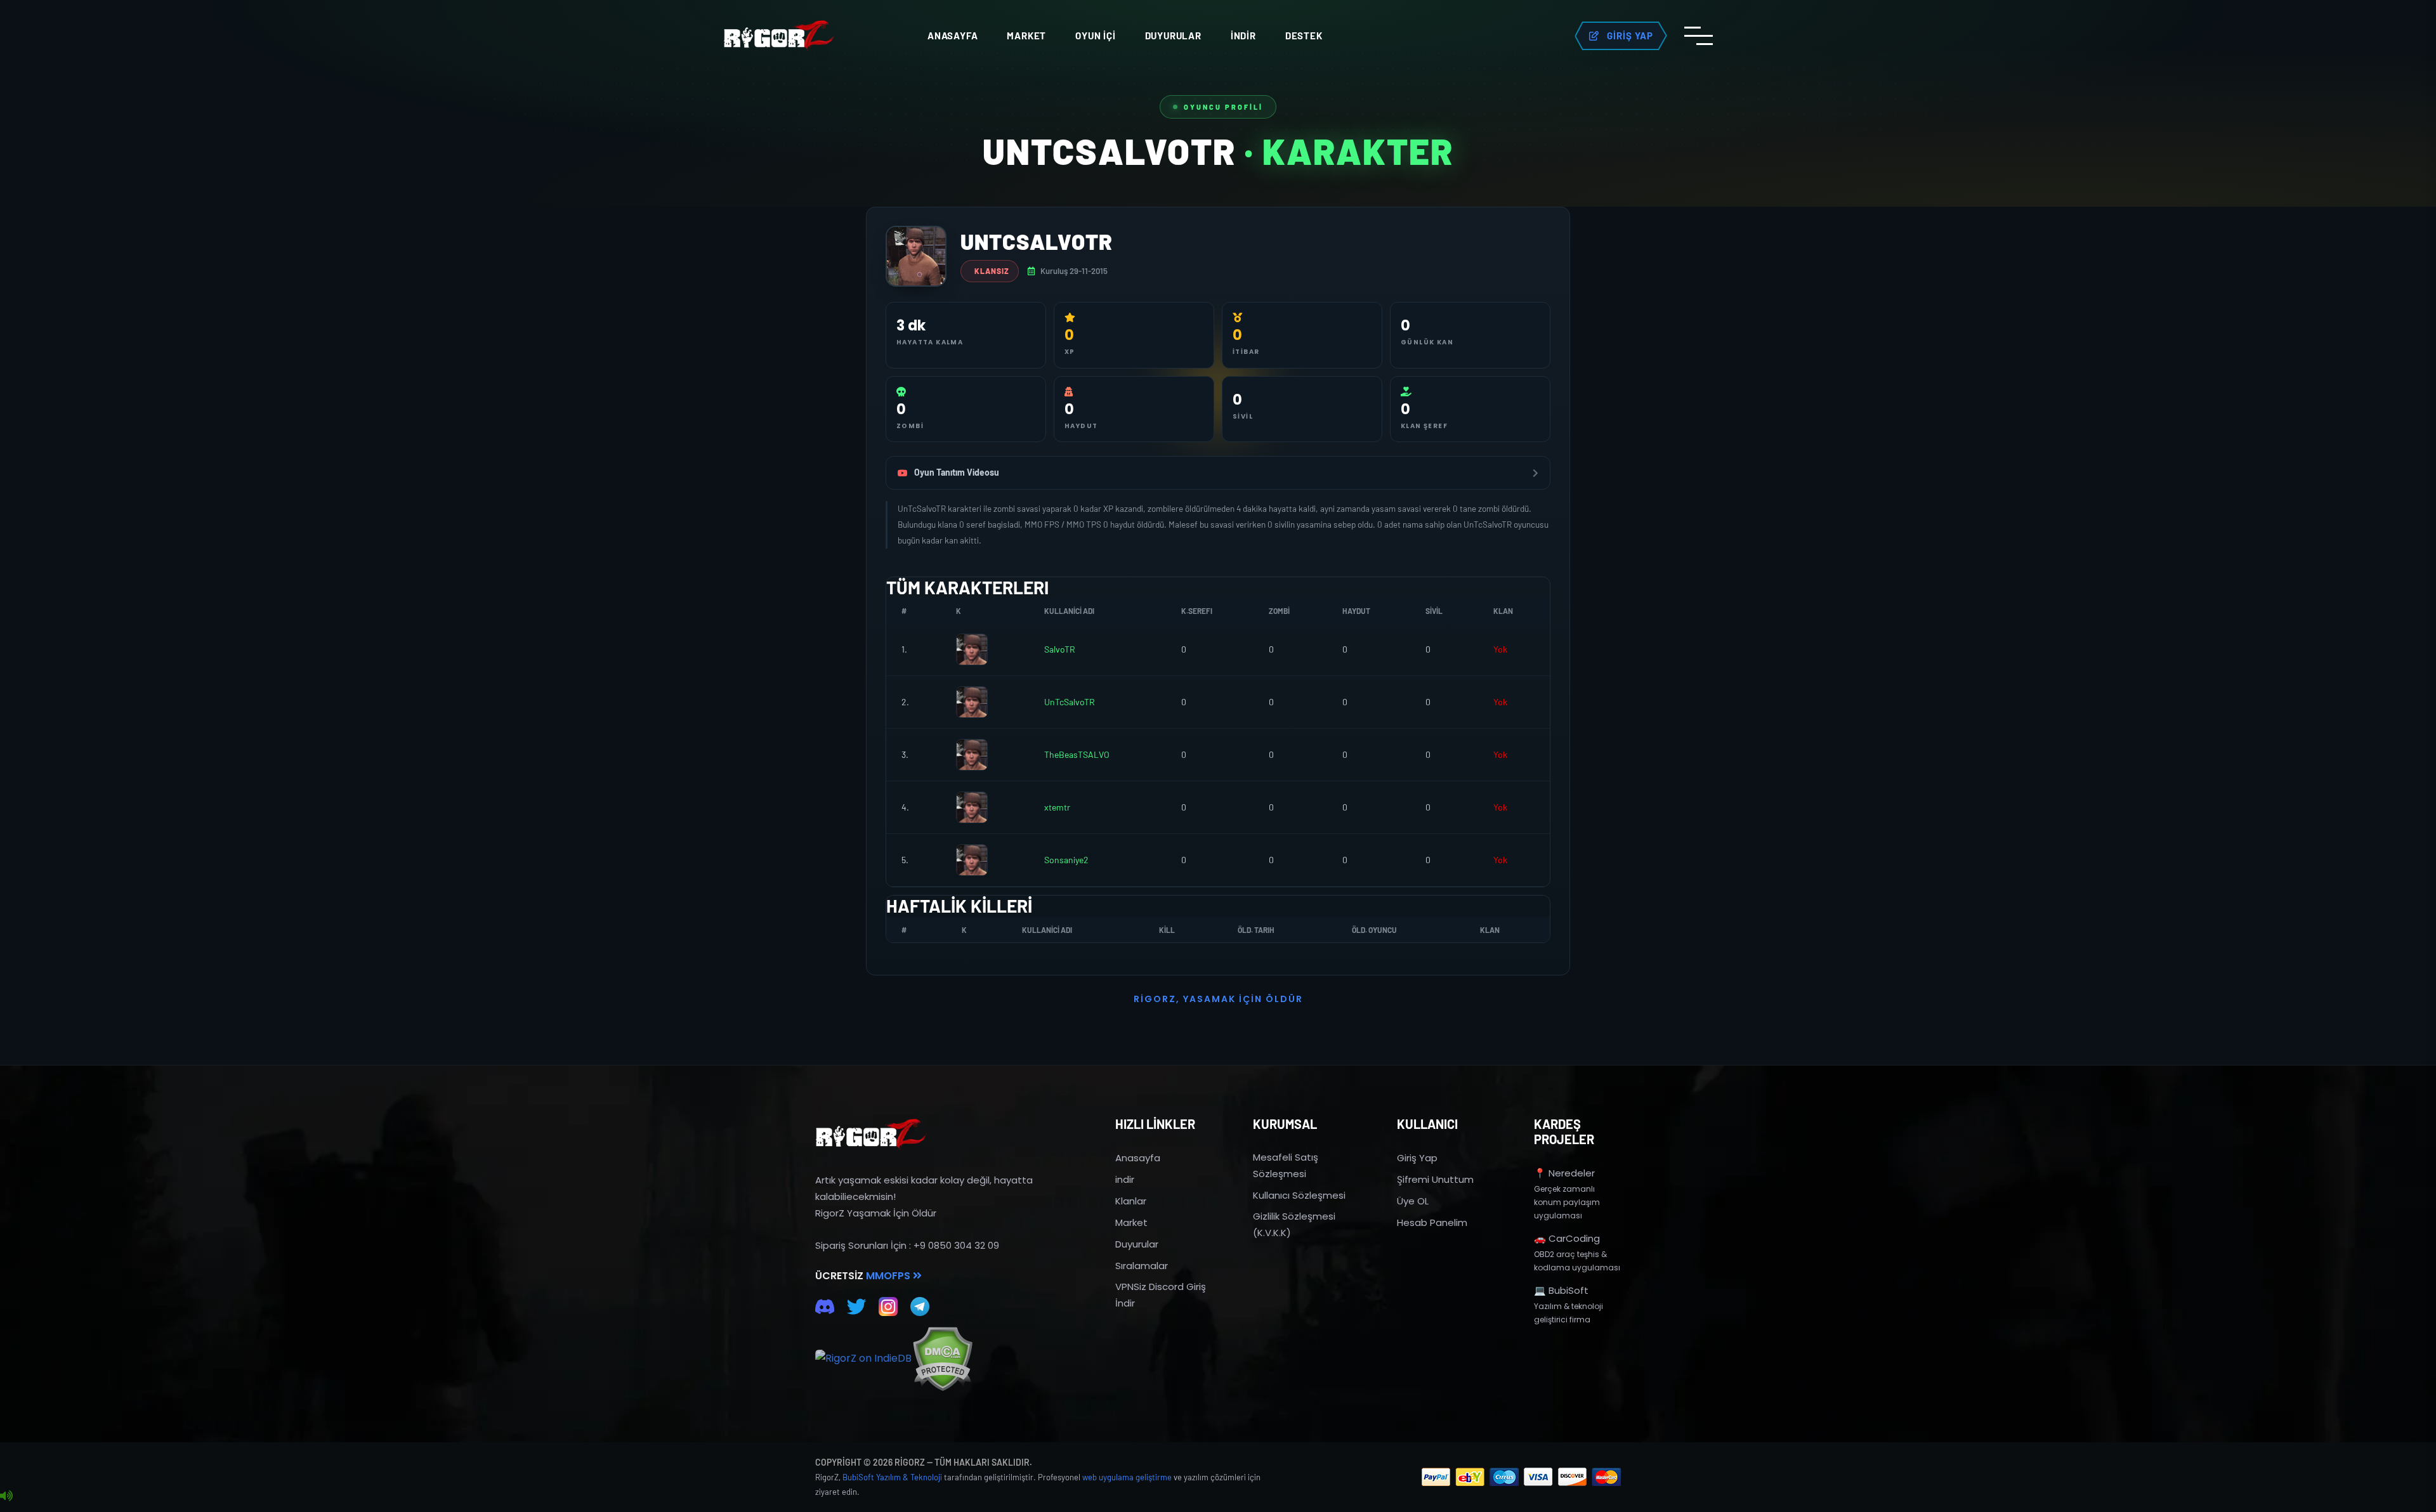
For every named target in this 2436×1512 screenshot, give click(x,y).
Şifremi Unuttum (1435, 1179)
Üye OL (1413, 1201)
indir (1125, 1179)
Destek (1304, 36)
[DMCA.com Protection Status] (942, 1359)
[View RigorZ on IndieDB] (863, 1359)
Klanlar (1131, 1201)
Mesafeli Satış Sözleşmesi (1286, 1165)
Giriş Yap (1417, 1158)
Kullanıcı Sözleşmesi (1299, 1195)
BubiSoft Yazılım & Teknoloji (892, 1477)
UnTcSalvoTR (1070, 702)
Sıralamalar (1142, 1266)
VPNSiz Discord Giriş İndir (1161, 1295)
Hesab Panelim (1432, 1222)
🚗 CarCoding (1567, 1238)
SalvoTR (1060, 649)
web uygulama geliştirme (1127, 1477)
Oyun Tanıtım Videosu (957, 472)
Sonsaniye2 (1066, 860)
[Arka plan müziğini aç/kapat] (6, 1496)
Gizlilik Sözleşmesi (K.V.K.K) (1294, 1224)
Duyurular (1173, 36)
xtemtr (1057, 807)
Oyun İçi (1095, 36)
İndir (1243, 36)
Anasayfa (953, 36)
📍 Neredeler (1564, 1173)
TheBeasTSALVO (1077, 754)
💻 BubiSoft (1561, 1290)
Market (1026, 36)
